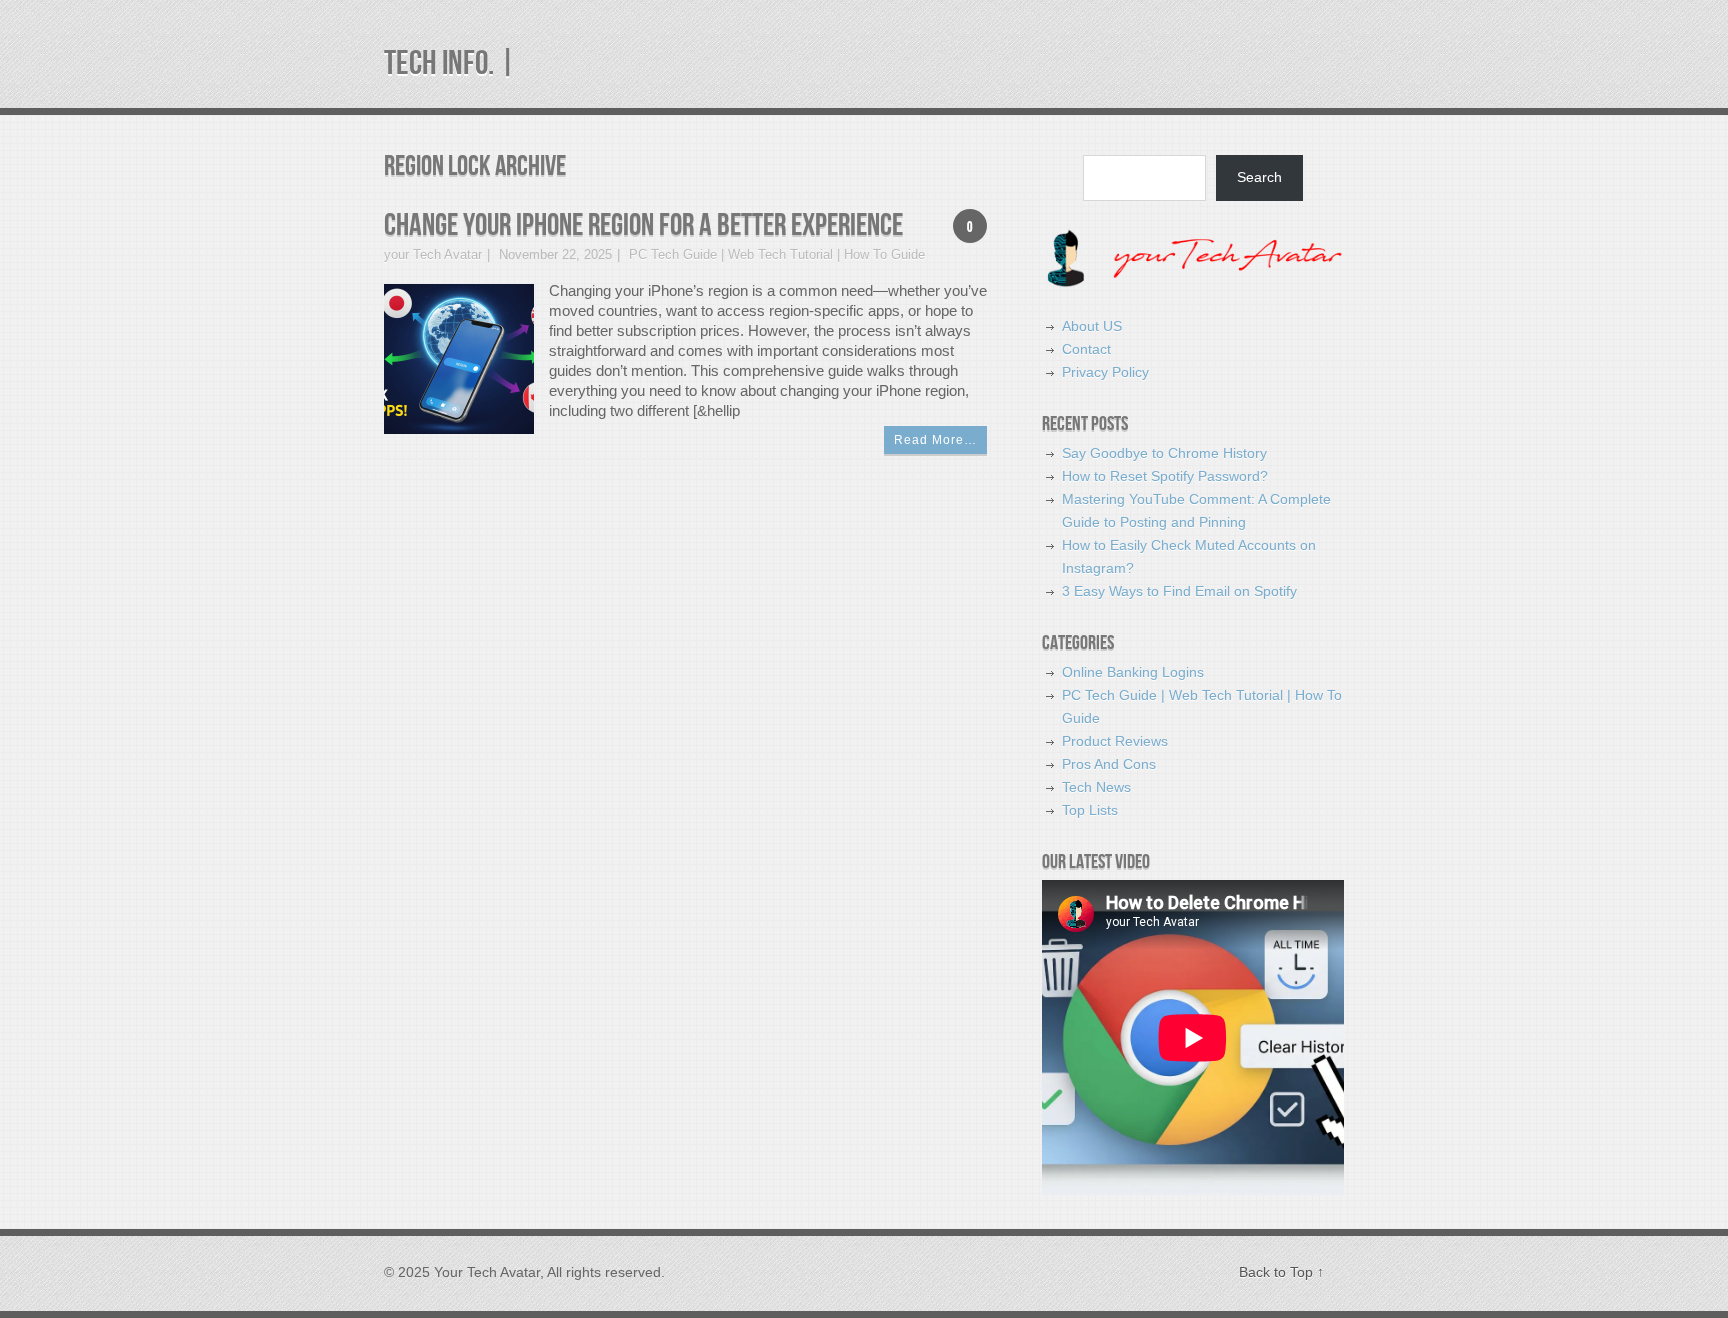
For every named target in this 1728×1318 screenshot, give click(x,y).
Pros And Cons (1109, 764)
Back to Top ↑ (1281, 1272)
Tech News (1096, 787)
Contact (1086, 349)
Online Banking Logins (1133, 672)
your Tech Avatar (433, 254)
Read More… (935, 440)
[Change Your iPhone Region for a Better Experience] (459, 357)
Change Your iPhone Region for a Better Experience (643, 225)
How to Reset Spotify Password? (1165, 476)
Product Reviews (1115, 741)
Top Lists (1090, 810)
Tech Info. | (450, 63)
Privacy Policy (1105, 372)
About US (1092, 326)
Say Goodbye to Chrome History (1164, 453)
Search (1259, 177)
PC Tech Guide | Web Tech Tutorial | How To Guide (777, 254)
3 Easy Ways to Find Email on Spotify (1179, 591)
